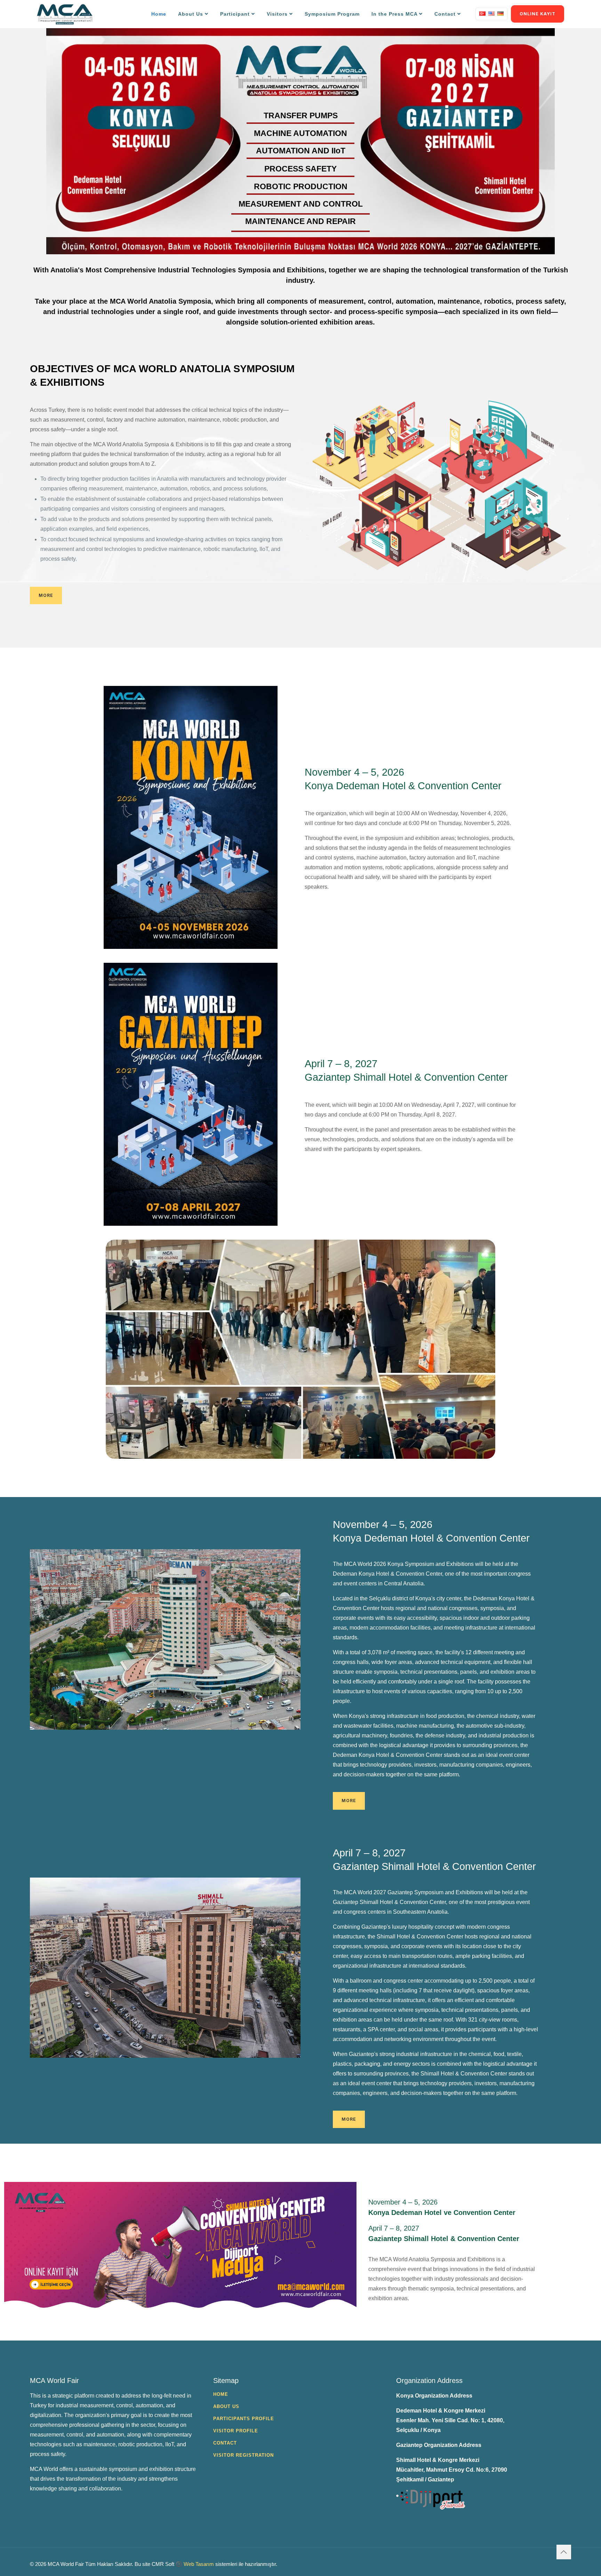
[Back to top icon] (564, 2552)
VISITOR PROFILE (236, 2431)
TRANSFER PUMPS (301, 116)
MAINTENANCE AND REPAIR (300, 222)
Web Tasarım (199, 2564)
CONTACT (225, 2443)
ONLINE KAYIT (538, 14)
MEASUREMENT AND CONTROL (301, 205)
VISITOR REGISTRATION (243, 2455)
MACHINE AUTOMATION (300, 134)
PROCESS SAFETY (300, 169)
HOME (221, 2394)
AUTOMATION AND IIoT (301, 151)
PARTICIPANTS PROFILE (244, 2419)
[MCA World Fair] (65, 14)
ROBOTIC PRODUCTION (301, 187)
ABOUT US (226, 2406)
